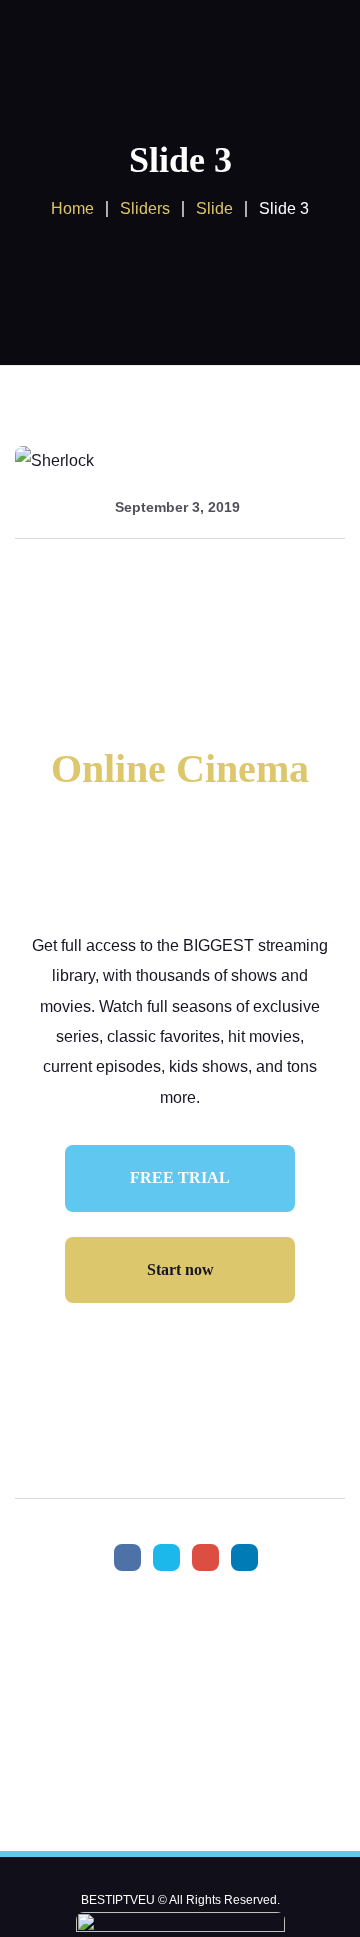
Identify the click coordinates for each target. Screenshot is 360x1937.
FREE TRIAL (180, 1177)
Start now (180, 1269)
